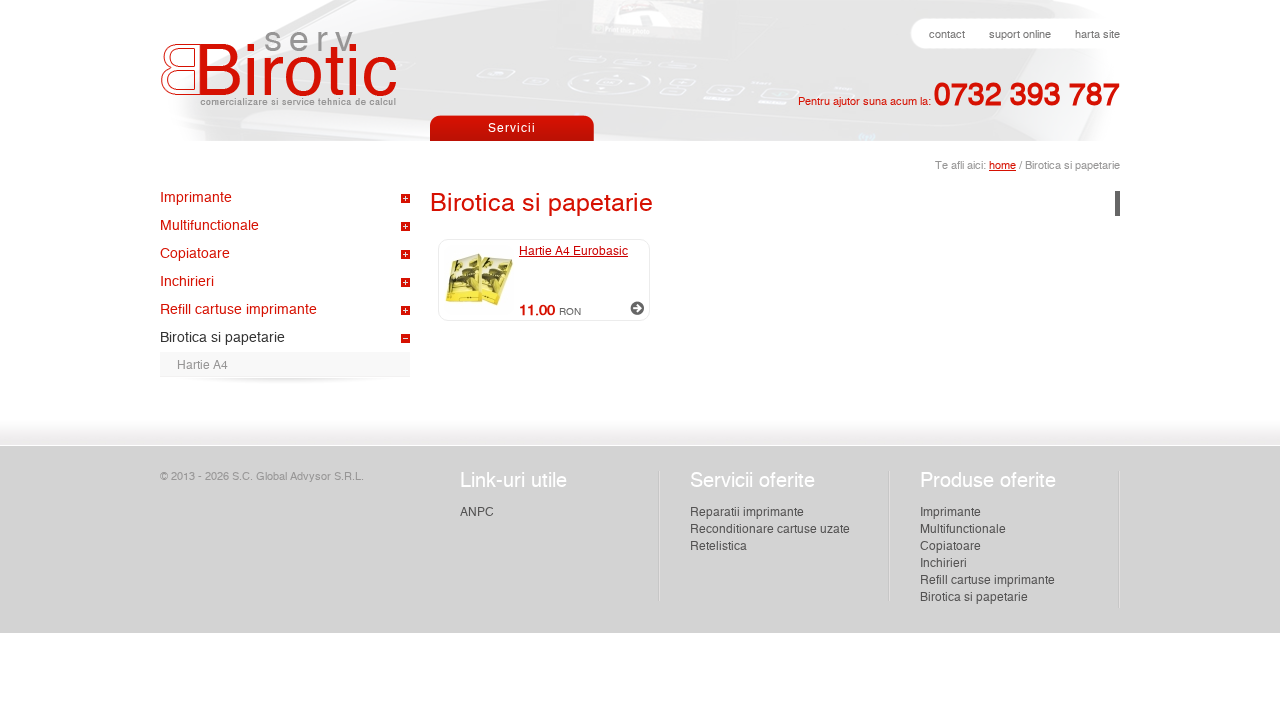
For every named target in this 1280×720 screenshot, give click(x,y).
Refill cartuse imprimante (238, 310)
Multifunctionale (209, 226)
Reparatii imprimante (747, 512)
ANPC (477, 512)
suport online (1020, 34)
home (1002, 165)
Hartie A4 (202, 365)
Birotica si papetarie (222, 338)
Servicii (512, 128)
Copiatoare (195, 254)
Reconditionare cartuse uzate (770, 529)
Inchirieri (187, 282)
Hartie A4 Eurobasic (573, 251)
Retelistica (718, 546)
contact (947, 34)
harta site (1097, 34)
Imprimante (196, 198)
